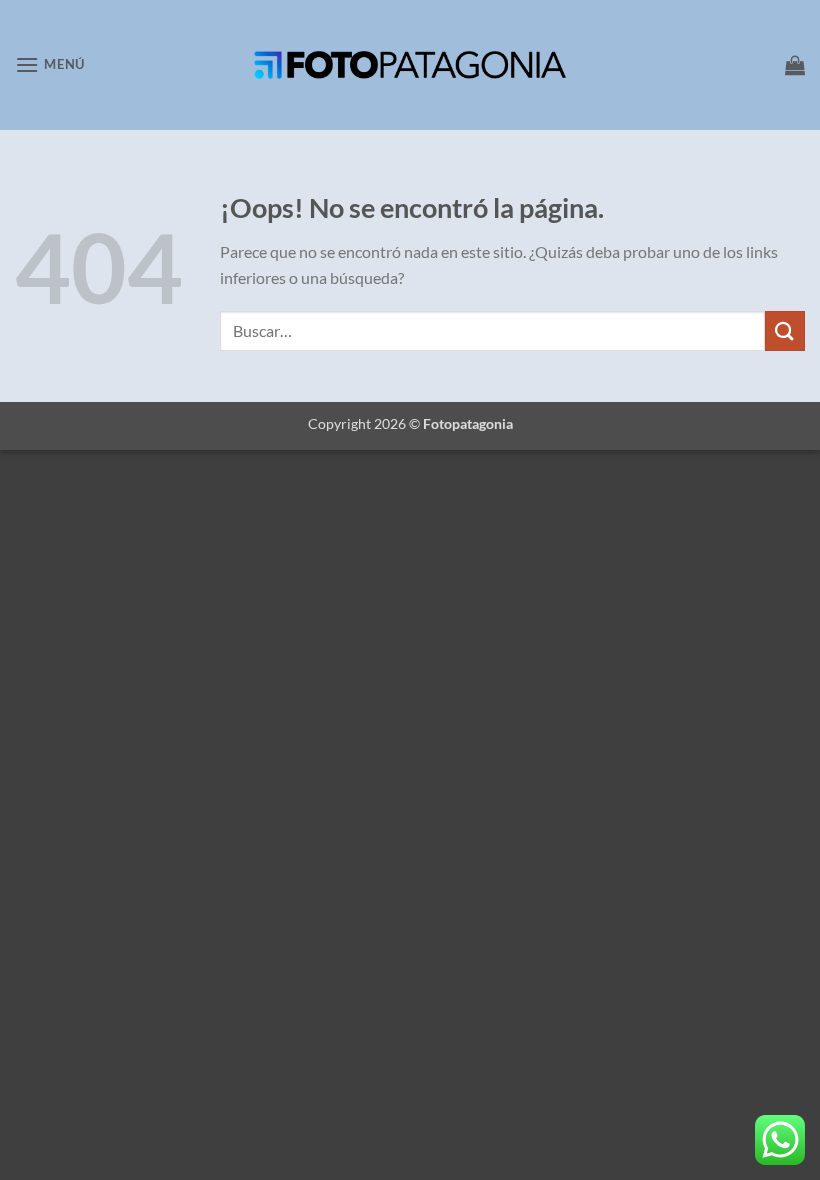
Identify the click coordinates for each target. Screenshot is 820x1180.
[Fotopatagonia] (410, 65)
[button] (50, 64)
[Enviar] (785, 330)
